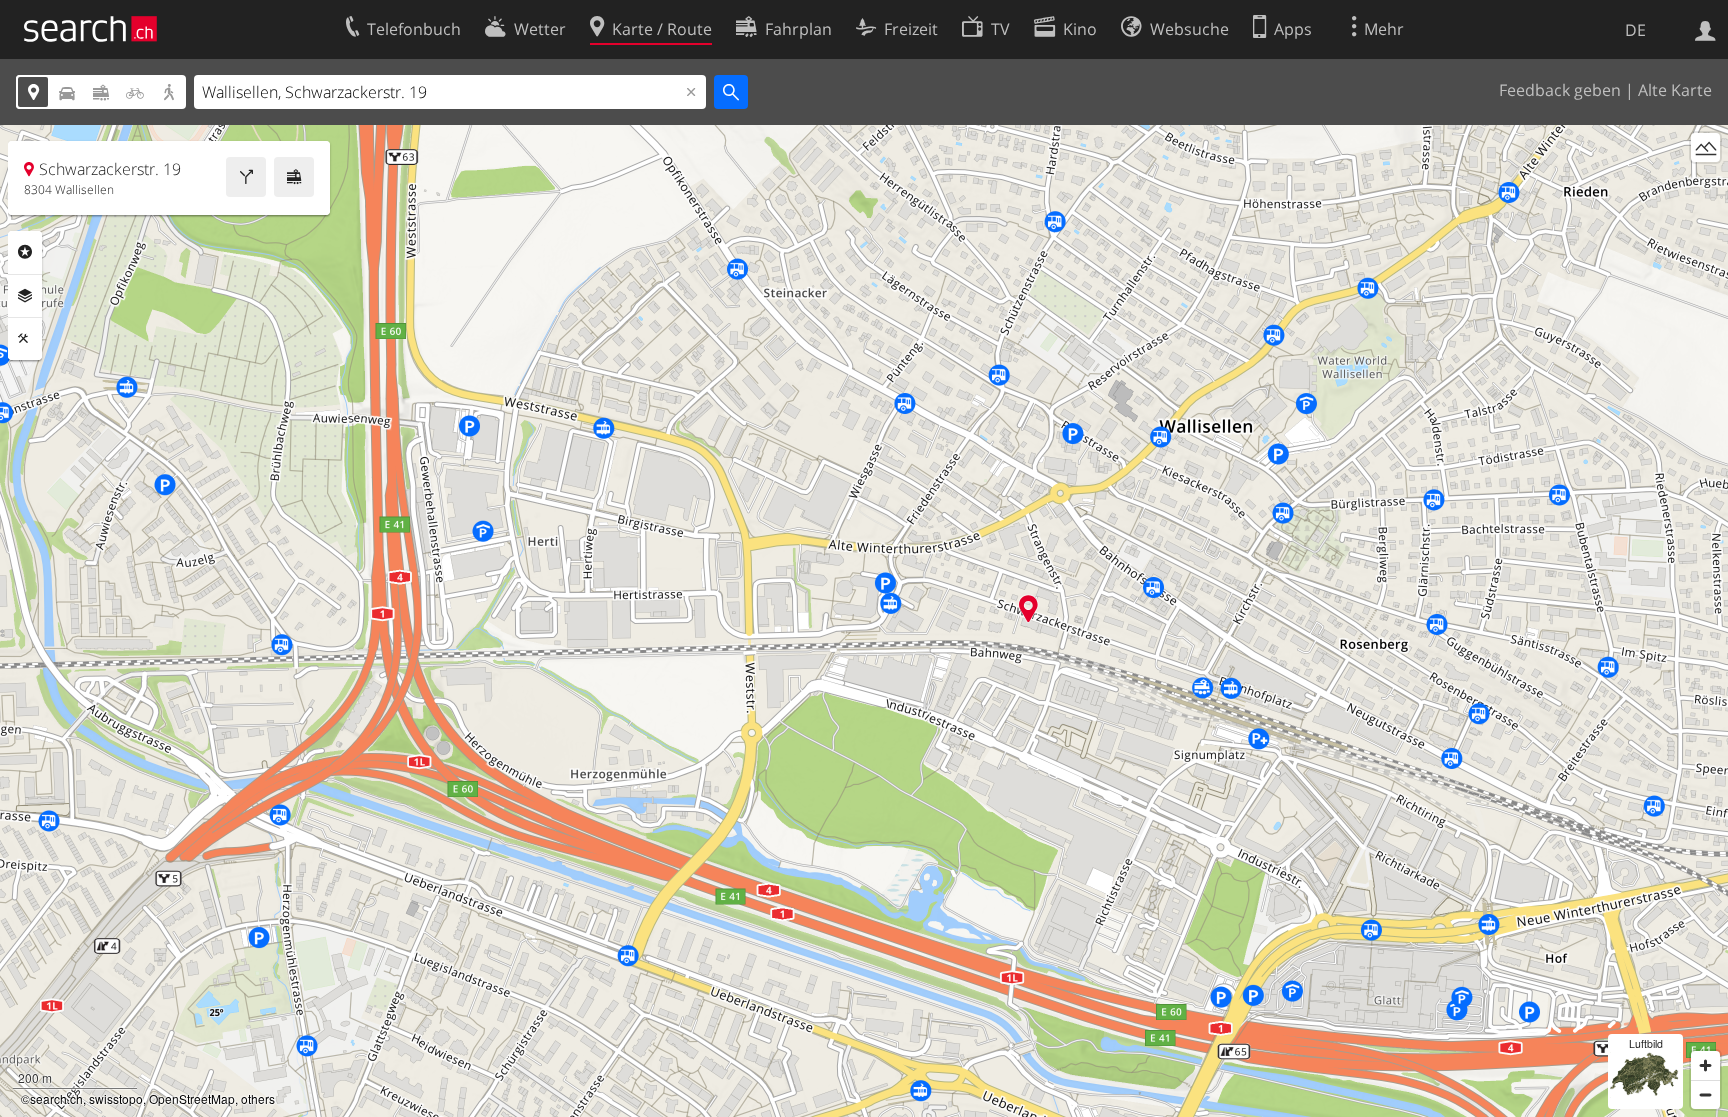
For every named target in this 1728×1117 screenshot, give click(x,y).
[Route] (246, 177)
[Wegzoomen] (1705, 1094)
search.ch (56, 1098)
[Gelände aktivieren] (1705, 147)
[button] (1028, 608)
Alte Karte (1675, 90)
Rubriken (25, 252)
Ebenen (25, 296)
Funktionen (25, 339)
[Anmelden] (1705, 29)
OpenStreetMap (192, 1098)
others (258, 1098)
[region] (864, 621)
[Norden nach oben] (1705, 184)
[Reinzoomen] (1705, 1065)
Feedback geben (1560, 90)
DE (1635, 30)
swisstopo (116, 1098)
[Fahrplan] (294, 177)
